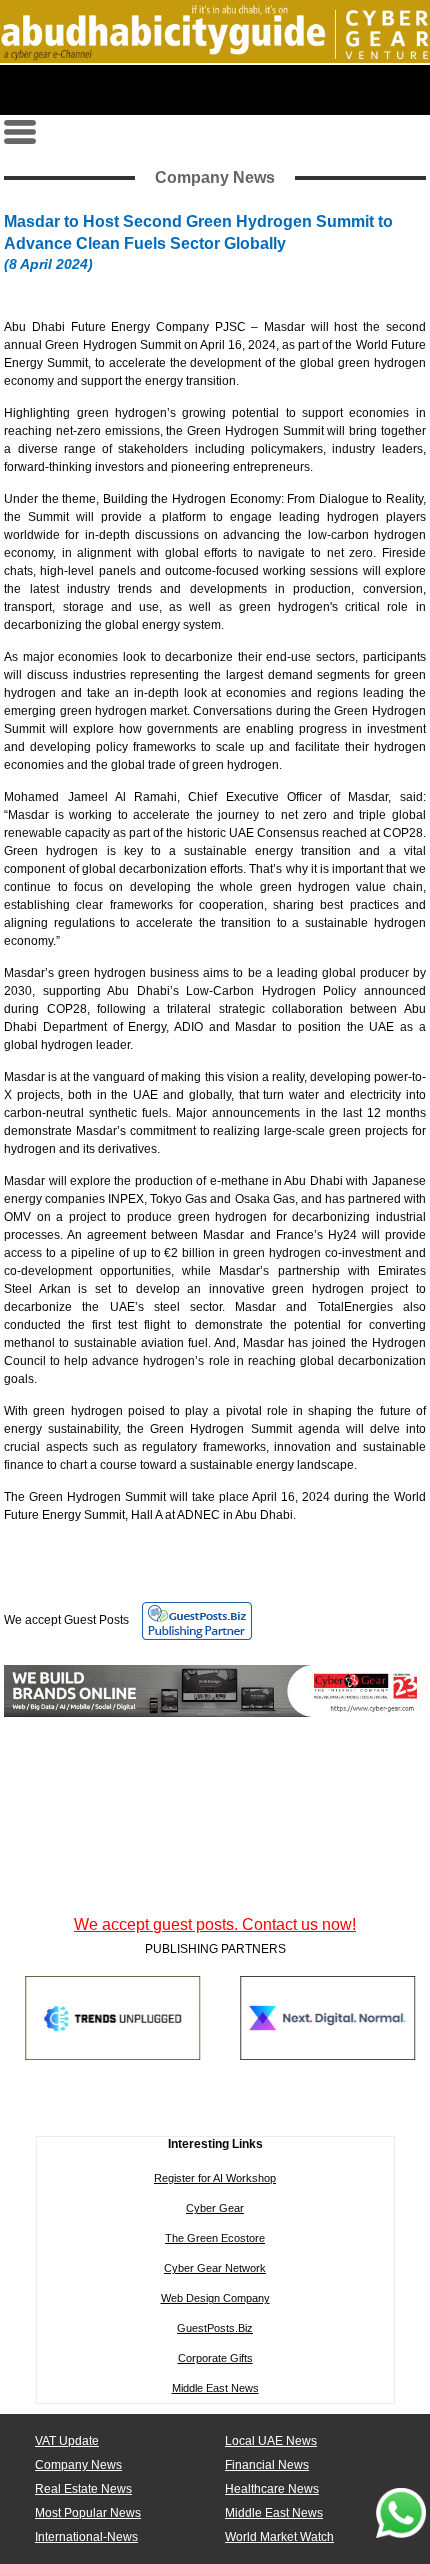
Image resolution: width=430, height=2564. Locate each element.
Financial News (267, 2465)
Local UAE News (271, 2441)
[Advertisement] (215, 90)
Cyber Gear (215, 2208)
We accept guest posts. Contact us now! (215, 1924)
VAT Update (67, 2441)
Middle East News (215, 2388)
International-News (86, 2537)
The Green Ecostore (215, 2238)
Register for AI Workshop (215, 2178)
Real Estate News (83, 2489)
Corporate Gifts (215, 2358)
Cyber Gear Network (215, 2268)
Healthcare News (272, 2489)
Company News (78, 2465)
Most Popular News (88, 2513)
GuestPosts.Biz (215, 2328)
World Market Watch (279, 2537)
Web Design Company (215, 2298)
